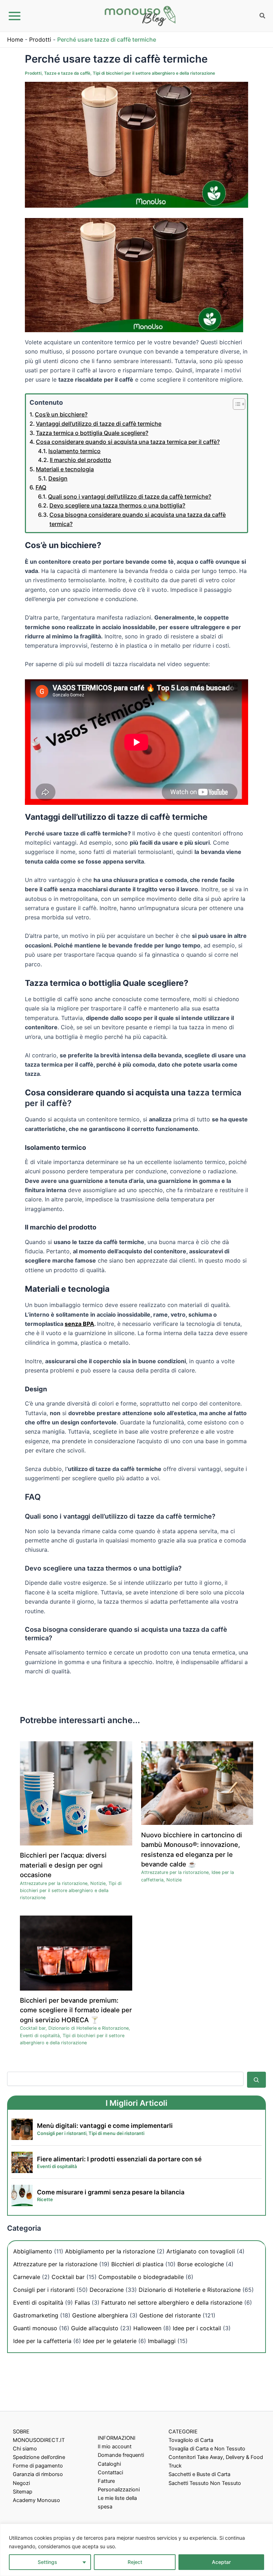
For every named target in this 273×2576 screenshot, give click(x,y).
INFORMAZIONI (117, 2438)
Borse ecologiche (201, 2264)
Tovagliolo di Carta (191, 2440)
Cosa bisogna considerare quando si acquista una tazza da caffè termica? (138, 519)
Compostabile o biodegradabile (141, 2277)
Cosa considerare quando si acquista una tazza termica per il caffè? (128, 442)
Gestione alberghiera (100, 2315)
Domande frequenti (121, 2455)
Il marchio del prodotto (81, 460)
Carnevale (27, 2277)
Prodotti (40, 39)
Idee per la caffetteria (42, 2341)
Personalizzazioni (119, 2490)
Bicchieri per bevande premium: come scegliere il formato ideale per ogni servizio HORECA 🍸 (76, 2010)
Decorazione (107, 2290)
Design (58, 478)
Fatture (106, 2481)
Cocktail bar (33, 2028)
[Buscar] (256, 2080)
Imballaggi (162, 2341)
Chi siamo (25, 2449)
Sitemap (23, 2492)
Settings (47, 2562)
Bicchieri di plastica (137, 2264)
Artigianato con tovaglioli (201, 2251)
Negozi (21, 2483)
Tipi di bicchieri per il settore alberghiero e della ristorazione (154, 73)
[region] (136, 2550)
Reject (135, 2562)
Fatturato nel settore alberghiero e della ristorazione (172, 2303)
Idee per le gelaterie (110, 2341)
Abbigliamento (33, 2251)
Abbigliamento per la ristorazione (110, 2251)
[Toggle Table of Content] (235, 404)
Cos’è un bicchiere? (61, 414)
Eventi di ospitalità (40, 2036)
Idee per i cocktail (197, 2328)
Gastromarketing (36, 2315)
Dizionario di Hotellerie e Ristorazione (89, 2028)
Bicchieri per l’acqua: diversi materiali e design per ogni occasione (63, 1865)
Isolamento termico (74, 451)
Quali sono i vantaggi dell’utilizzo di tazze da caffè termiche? (130, 496)
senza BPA (79, 1324)
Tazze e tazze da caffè (67, 73)
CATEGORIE (183, 2432)
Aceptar (221, 2562)
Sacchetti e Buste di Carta (199, 2474)
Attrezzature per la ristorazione (54, 1883)
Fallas (82, 2303)
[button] (263, 17)
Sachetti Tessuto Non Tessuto (205, 2483)
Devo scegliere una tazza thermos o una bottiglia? (117, 505)
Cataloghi (109, 2464)
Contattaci (110, 2473)
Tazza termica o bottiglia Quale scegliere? (92, 433)
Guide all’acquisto (95, 2328)
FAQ (41, 487)
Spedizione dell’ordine (39, 2457)
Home (15, 39)
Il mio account (115, 2447)
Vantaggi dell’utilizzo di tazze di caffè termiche (99, 424)
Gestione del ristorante (170, 2315)
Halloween (147, 2328)
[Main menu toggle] (15, 16)
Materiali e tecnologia (65, 469)
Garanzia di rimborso (38, 2474)
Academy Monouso (36, 2500)
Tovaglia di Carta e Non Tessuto (207, 2449)
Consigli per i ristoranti (44, 2290)
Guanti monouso (35, 2328)
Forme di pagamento (38, 2466)
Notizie (98, 1883)
